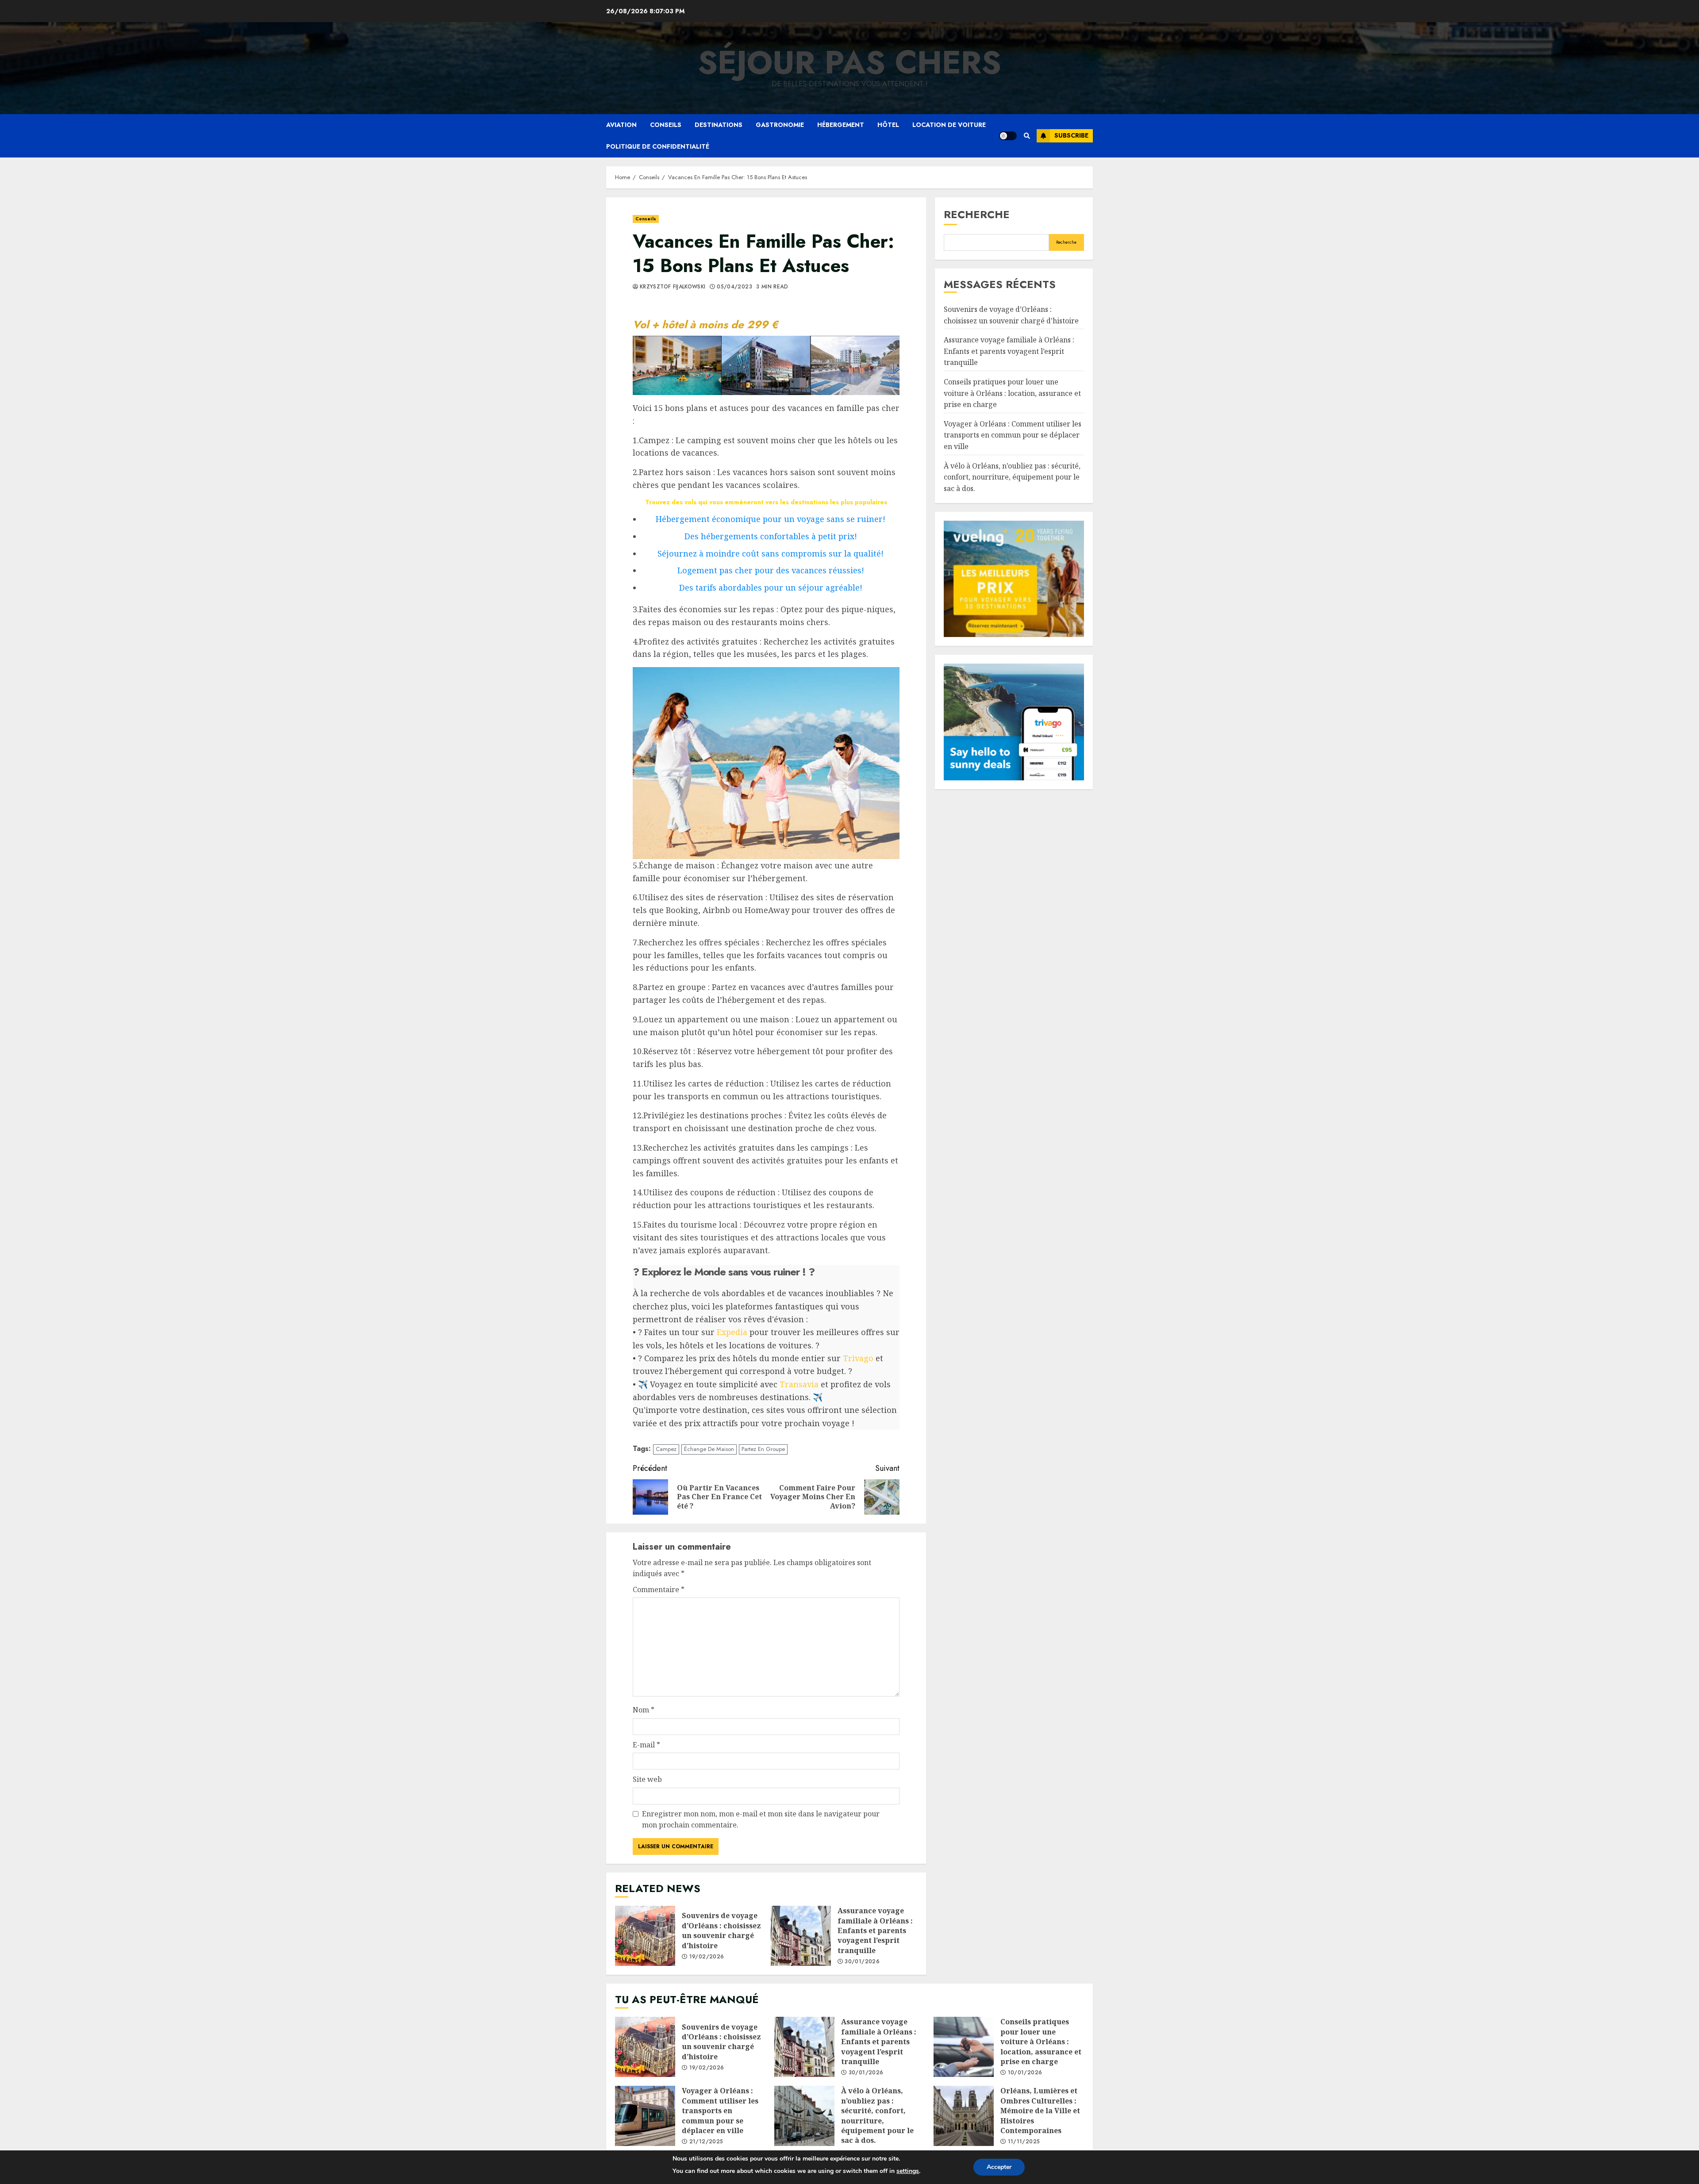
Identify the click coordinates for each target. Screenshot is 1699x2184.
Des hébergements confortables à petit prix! (771, 536)
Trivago (858, 1358)
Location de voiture (949, 125)
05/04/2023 (734, 287)
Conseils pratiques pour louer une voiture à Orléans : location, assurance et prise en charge (1012, 393)
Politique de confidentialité (658, 146)
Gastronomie (780, 125)
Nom (644, 1710)
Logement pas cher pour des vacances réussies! (771, 570)
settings (908, 2171)
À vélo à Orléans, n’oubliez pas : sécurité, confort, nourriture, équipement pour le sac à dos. (1012, 477)
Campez (666, 1449)
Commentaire (659, 1589)
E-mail (646, 1745)
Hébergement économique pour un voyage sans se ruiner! (771, 519)
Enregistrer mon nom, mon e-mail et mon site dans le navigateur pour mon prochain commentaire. (761, 1819)
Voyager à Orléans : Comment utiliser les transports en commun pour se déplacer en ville (1013, 435)
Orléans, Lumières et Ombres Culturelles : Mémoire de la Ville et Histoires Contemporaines (964, 2116)
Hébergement (841, 125)
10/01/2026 (1025, 2073)
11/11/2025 (1024, 2142)
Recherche (977, 214)
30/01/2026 (862, 1962)
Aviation (621, 125)
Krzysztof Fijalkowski (673, 287)
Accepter (999, 2167)
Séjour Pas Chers (849, 62)
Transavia (799, 1384)
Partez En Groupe (763, 1449)
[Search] (1027, 136)
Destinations (719, 125)
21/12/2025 (706, 2142)
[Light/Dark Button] (1008, 136)
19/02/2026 (707, 1957)
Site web (647, 1779)
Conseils (666, 125)
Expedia (732, 1332)
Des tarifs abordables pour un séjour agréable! (771, 587)
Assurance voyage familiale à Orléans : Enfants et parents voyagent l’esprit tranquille (801, 1936)
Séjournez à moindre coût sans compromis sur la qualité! (771, 553)
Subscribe (1071, 135)
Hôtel (888, 125)
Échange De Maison (709, 1449)
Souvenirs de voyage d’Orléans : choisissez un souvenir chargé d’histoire (645, 1936)
